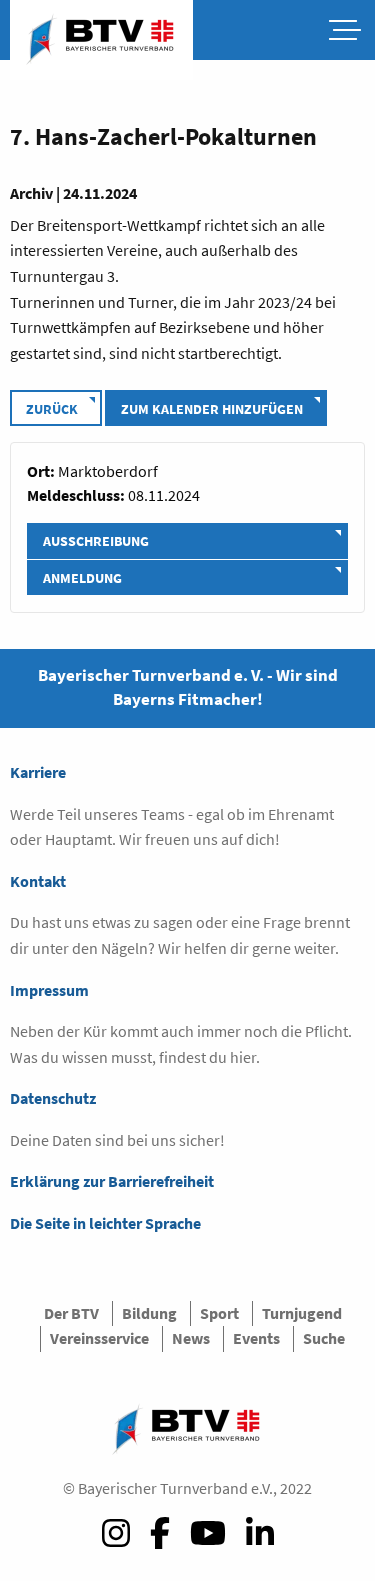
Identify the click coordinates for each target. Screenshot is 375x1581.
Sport (219, 1313)
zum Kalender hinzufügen (212, 409)
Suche (324, 1338)
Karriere (38, 772)
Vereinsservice (99, 1338)
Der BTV (71, 1313)
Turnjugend (302, 1313)
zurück (52, 409)
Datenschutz (53, 1098)
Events (256, 1338)
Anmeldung (82, 578)
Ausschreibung (96, 541)
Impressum (49, 990)
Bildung (149, 1313)
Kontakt (38, 881)
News (191, 1338)
